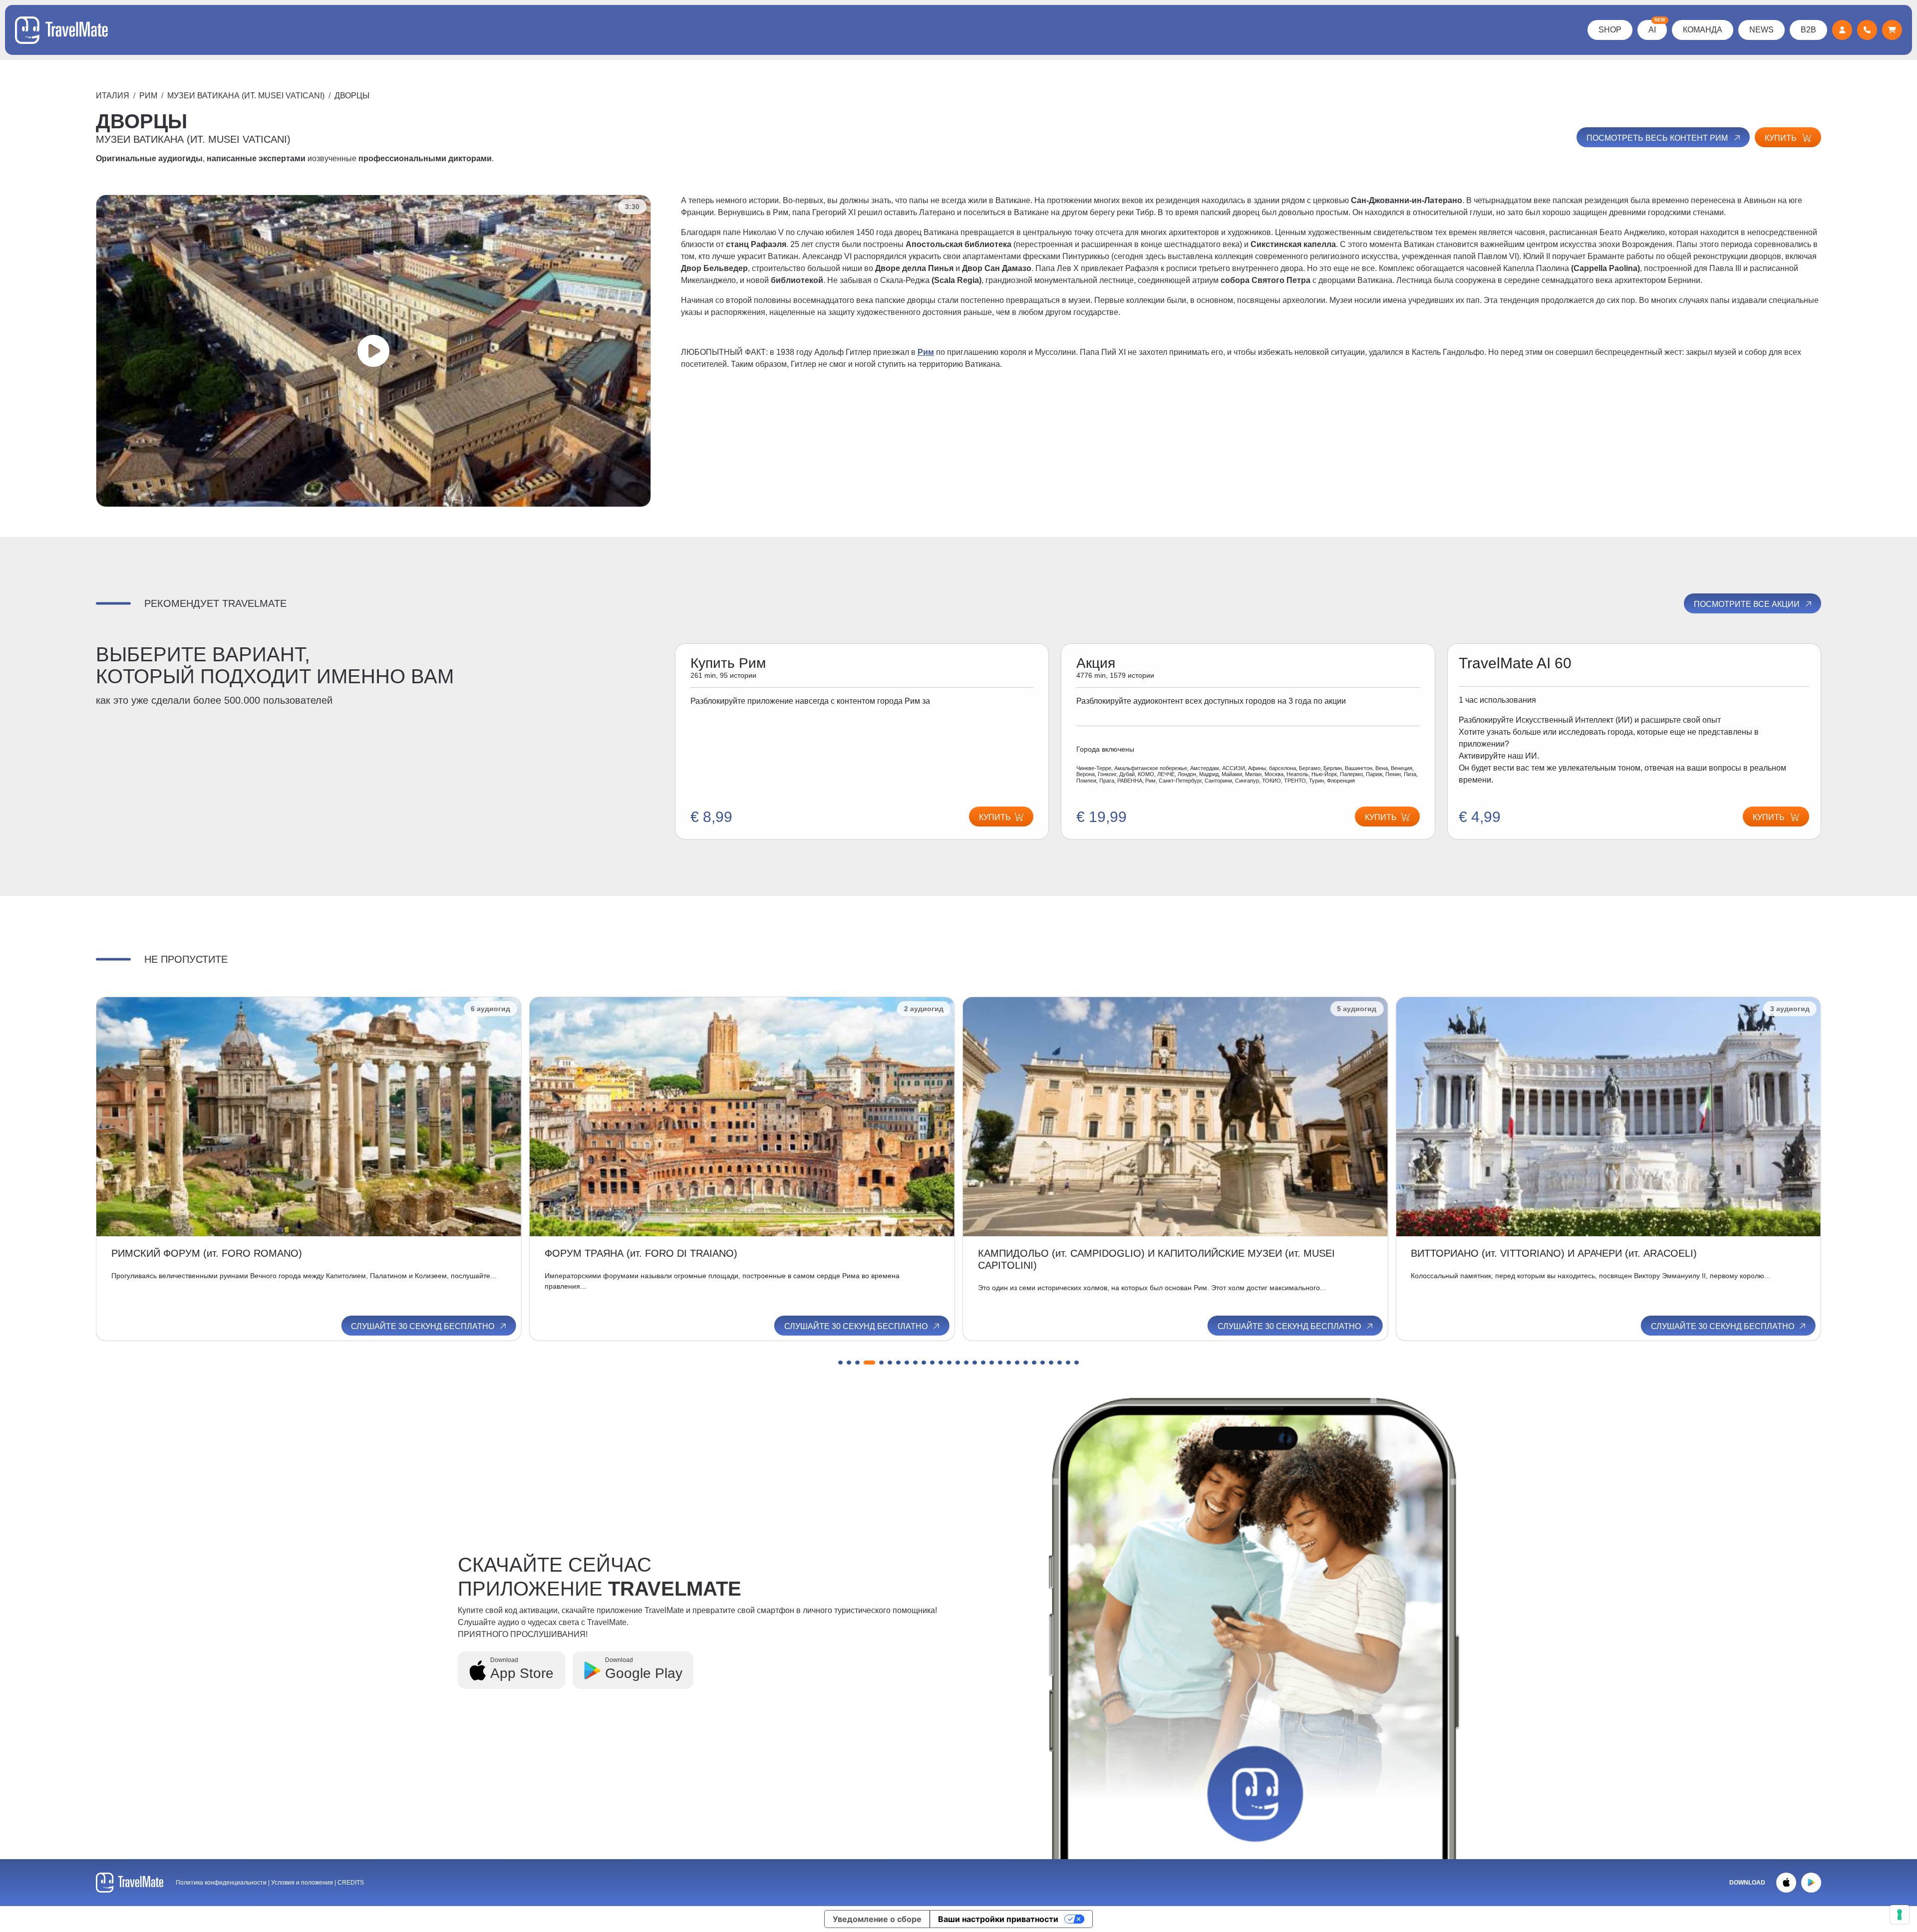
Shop (1610, 30)
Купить (1782, 138)
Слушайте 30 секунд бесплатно (424, 1326)
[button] (840, 1363)
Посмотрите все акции (1748, 604)
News (1761, 30)
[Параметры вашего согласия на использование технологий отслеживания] (1900, 1915)
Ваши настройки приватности (998, 1919)
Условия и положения (303, 1883)
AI (1657, 27)
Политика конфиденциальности (221, 1883)
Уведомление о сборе (877, 1919)
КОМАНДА (1703, 30)
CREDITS (351, 1883)
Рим (148, 96)
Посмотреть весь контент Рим (1658, 138)
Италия (113, 96)
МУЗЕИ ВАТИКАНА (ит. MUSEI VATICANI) (246, 96)
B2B (1808, 30)
